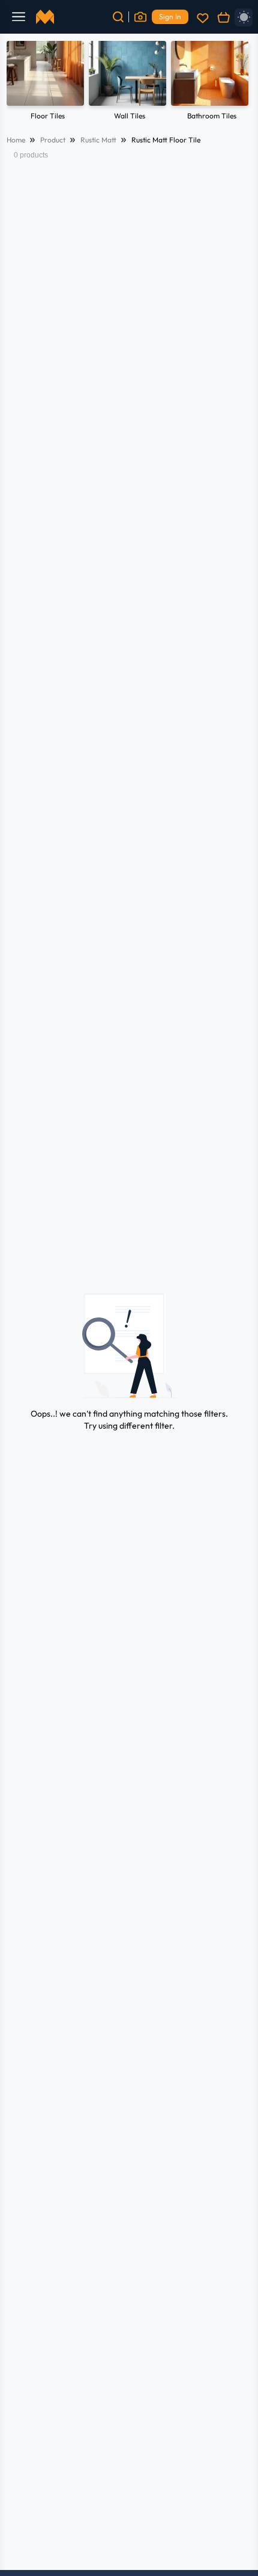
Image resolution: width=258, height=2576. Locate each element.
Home (16, 140)
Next (236, 82)
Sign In (170, 17)
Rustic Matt (98, 140)
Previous (22, 82)
